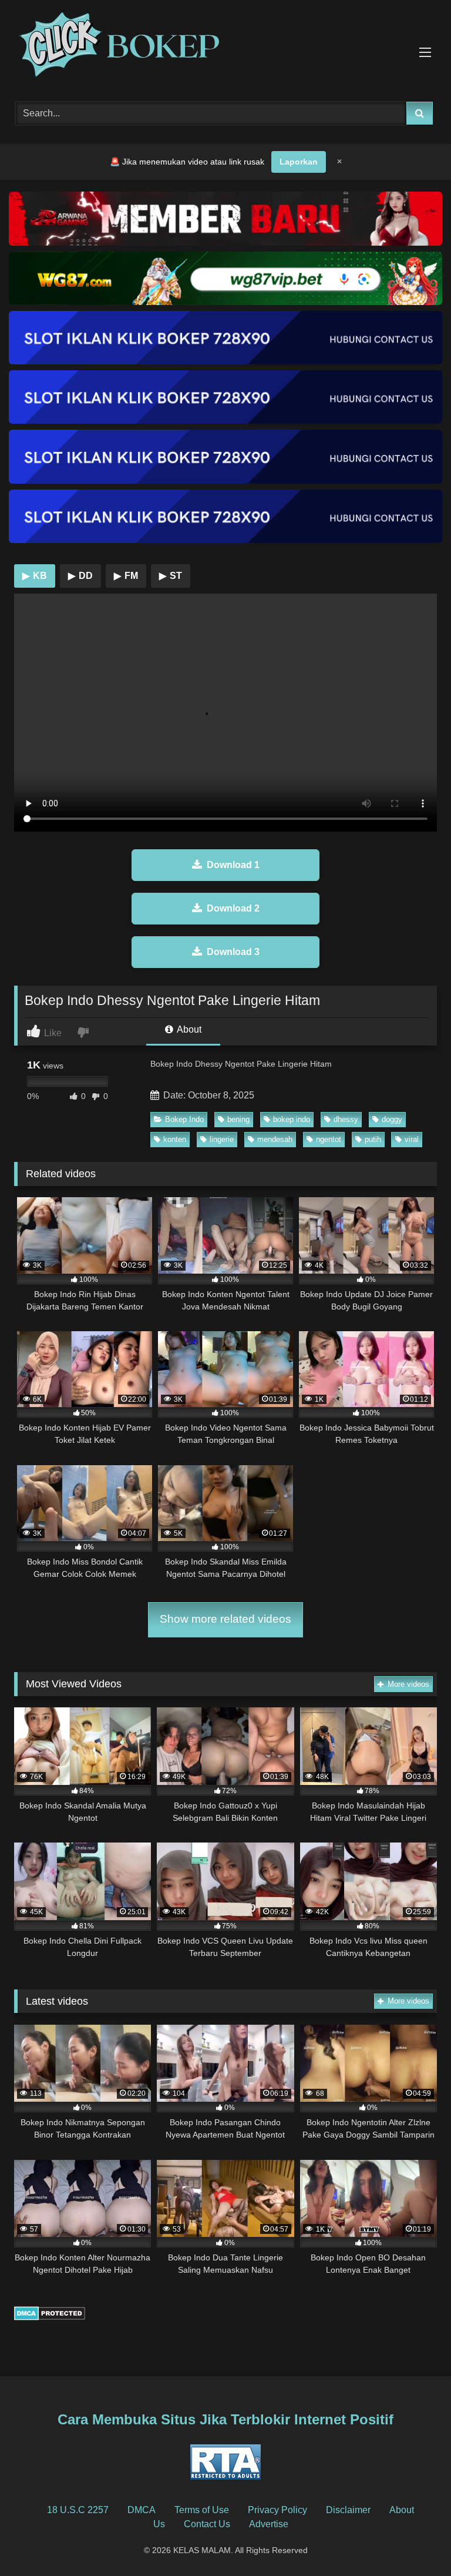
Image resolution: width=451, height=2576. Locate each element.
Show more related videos (225, 1619)
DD (80, 576)
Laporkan (299, 162)
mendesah (275, 1139)
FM (126, 576)
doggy (392, 1119)
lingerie (222, 1139)
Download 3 (233, 952)
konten (175, 1139)
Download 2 (233, 908)
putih (373, 1139)
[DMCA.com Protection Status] (50, 2317)
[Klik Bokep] (225, 47)
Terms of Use (202, 2510)
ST (171, 576)
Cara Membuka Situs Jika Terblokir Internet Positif (225, 2419)
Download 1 (233, 865)
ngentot (329, 1139)
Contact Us (207, 2524)
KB (35, 576)
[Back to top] (415, 2541)
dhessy (346, 1119)
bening (238, 1119)
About (188, 1029)
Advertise (269, 2524)
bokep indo (292, 1119)
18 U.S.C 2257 (78, 2510)
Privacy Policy (277, 2510)
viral (412, 1139)
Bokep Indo (184, 1119)
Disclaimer (348, 2510)
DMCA (142, 2510)
